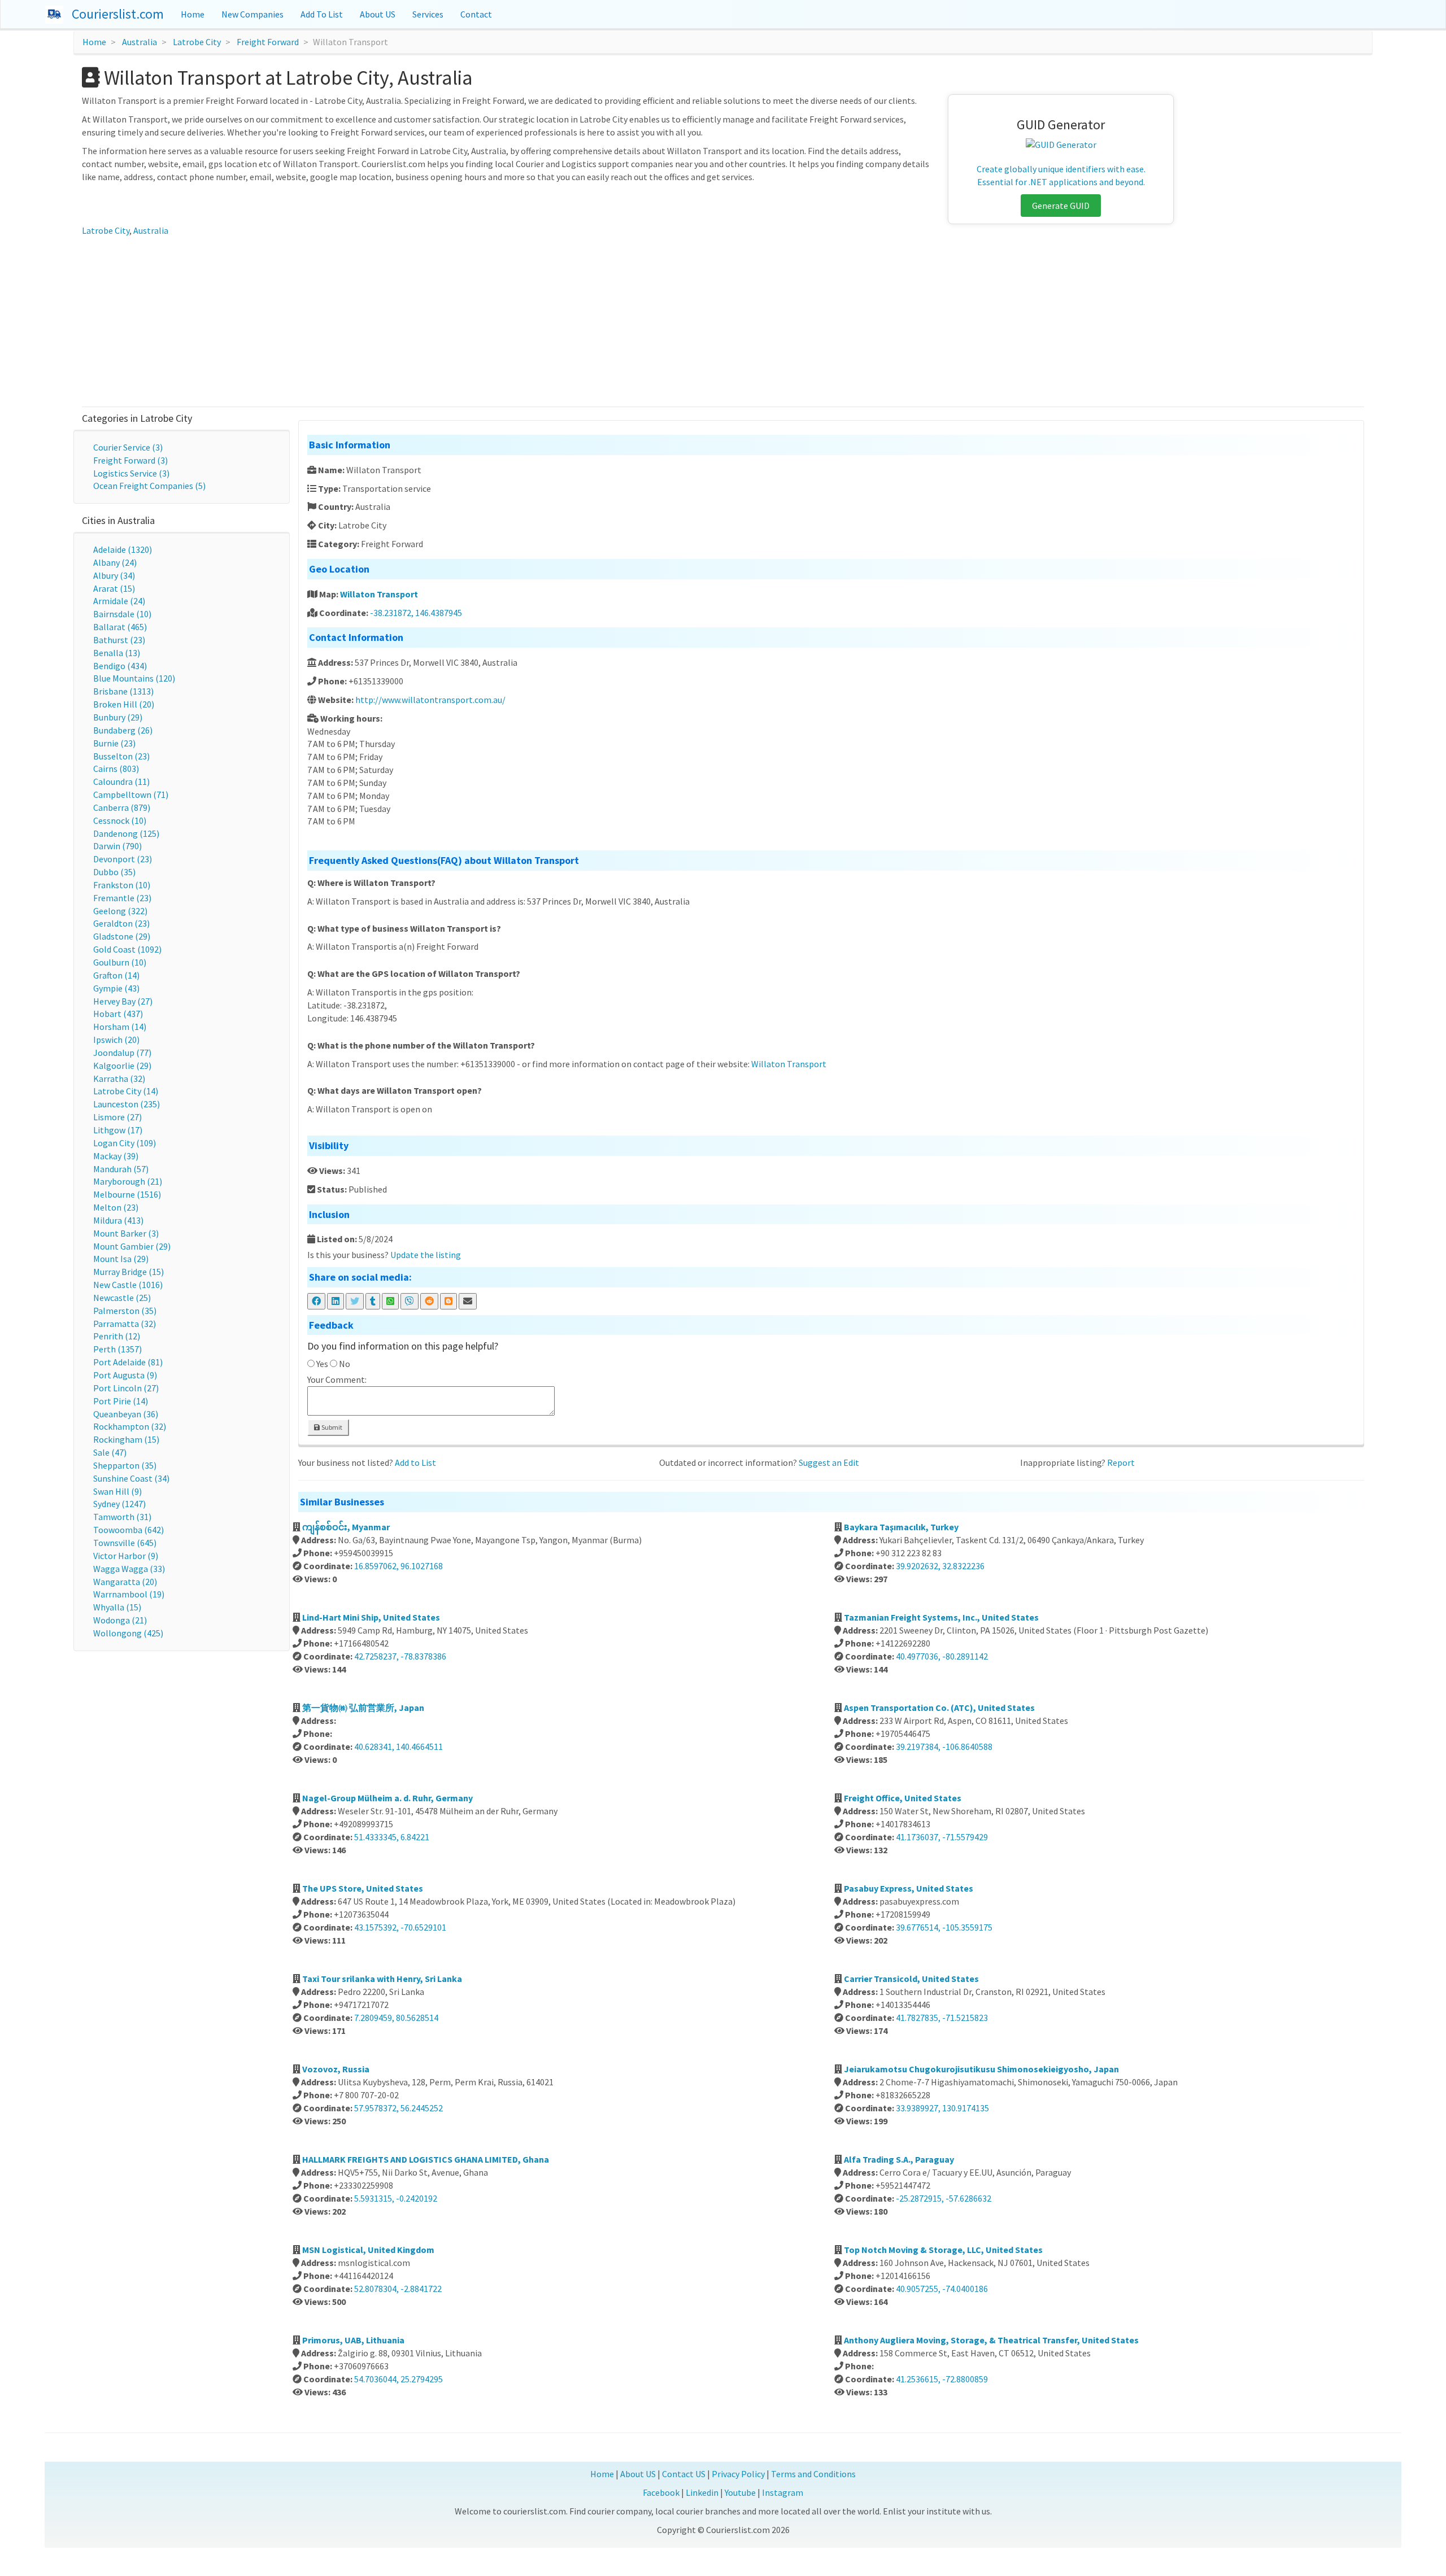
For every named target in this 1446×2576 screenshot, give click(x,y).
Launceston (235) (127, 1104)
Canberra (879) (122, 807)
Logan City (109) (125, 1143)
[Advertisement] (723, 322)
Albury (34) (114, 575)
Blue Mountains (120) (134, 678)
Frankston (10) (122, 885)
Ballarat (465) (120, 627)
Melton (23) (116, 1207)
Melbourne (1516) (127, 1194)
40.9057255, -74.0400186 (942, 2289)
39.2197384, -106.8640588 (944, 1747)
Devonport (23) (123, 859)
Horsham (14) (120, 1027)
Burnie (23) (114, 743)
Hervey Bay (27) (123, 1001)
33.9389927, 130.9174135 (942, 2108)
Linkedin (702, 2492)
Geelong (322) (120, 911)
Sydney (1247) (119, 1504)
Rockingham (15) (126, 1439)
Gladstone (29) (122, 936)
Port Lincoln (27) (126, 1388)
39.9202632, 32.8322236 (940, 1566)
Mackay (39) (116, 1156)
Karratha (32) (119, 1079)
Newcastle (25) (122, 1298)
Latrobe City (197, 42)
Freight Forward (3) (130, 460)
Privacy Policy (738, 2474)
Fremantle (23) (122, 898)
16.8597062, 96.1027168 (398, 1566)
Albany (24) (115, 562)
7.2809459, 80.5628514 (396, 2018)
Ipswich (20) (116, 1040)
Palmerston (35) (125, 1311)
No (345, 1364)
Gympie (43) (116, 988)
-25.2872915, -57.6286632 (944, 2198)
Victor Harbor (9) (126, 1556)
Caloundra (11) (121, 781)
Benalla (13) (117, 653)
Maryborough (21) (128, 1181)
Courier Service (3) (128, 447)
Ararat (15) (114, 588)
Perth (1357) (117, 1349)
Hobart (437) (118, 1014)
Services (428, 14)
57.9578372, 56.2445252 (398, 2108)
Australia (140, 42)
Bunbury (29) (118, 717)
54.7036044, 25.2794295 (398, 2379)
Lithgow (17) (118, 1130)
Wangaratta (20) (125, 1582)
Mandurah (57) (121, 1169)
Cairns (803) (116, 769)
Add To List (322, 14)
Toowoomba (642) (129, 1530)
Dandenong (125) (126, 833)
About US (378, 14)
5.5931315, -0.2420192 (396, 2198)
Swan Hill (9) (117, 1491)
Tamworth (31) (122, 1517)
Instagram (783, 2492)
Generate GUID (1061, 206)
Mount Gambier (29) (132, 1246)
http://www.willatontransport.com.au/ (430, 700)
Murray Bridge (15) (129, 1272)
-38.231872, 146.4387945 (416, 613)
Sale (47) (110, 1452)
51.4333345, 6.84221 (392, 1837)
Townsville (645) (125, 1543)
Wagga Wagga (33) (129, 1569)
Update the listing (426, 1255)
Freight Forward (268, 42)
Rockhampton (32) (130, 1426)
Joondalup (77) (122, 1053)
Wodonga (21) (120, 1620)
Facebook (661, 2492)
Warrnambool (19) (129, 1594)
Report (1121, 1462)
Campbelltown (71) (131, 794)
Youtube (740, 2492)
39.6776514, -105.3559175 (944, 1927)
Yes (322, 1364)
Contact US (684, 2474)
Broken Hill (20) (124, 704)
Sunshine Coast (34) (131, 1478)
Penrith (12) (117, 1336)
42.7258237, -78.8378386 (400, 1656)
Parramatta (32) (125, 1324)
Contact (476, 14)
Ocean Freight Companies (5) (149, 486)
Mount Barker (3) (126, 1233)
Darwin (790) (117, 846)
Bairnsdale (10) (122, 614)
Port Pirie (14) (121, 1401)
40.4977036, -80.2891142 (942, 1656)
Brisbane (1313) (123, 691)
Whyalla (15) (117, 1607)
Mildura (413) (118, 1220)
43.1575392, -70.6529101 (400, 1927)
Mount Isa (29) (121, 1259)
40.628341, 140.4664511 (398, 1747)
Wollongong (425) (128, 1633)
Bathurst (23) (119, 640)
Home (193, 14)
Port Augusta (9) (125, 1375)
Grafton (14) (116, 975)
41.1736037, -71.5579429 (942, 1837)
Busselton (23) (121, 756)
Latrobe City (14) (126, 1091)
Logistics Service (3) (131, 473)
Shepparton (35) (125, 1465)
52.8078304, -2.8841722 (398, 2289)
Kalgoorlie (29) (122, 1066)
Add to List (415, 1462)
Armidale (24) (119, 601)
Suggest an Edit (829, 1462)
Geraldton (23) (121, 923)
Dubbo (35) (114, 872)
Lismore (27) (117, 1117)
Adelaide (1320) (123, 549)
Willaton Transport (379, 594)
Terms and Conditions (813, 2474)
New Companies (252, 14)
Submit (331, 1427)
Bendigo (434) (120, 666)
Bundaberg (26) (123, 730)
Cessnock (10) (120, 820)
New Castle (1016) (128, 1285)
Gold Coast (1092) (127, 949)
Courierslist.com (118, 14)
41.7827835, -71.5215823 (942, 2018)
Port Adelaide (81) (128, 1362)
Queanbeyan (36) (126, 1414)
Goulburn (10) (120, 962)
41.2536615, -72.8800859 (942, 2379)
